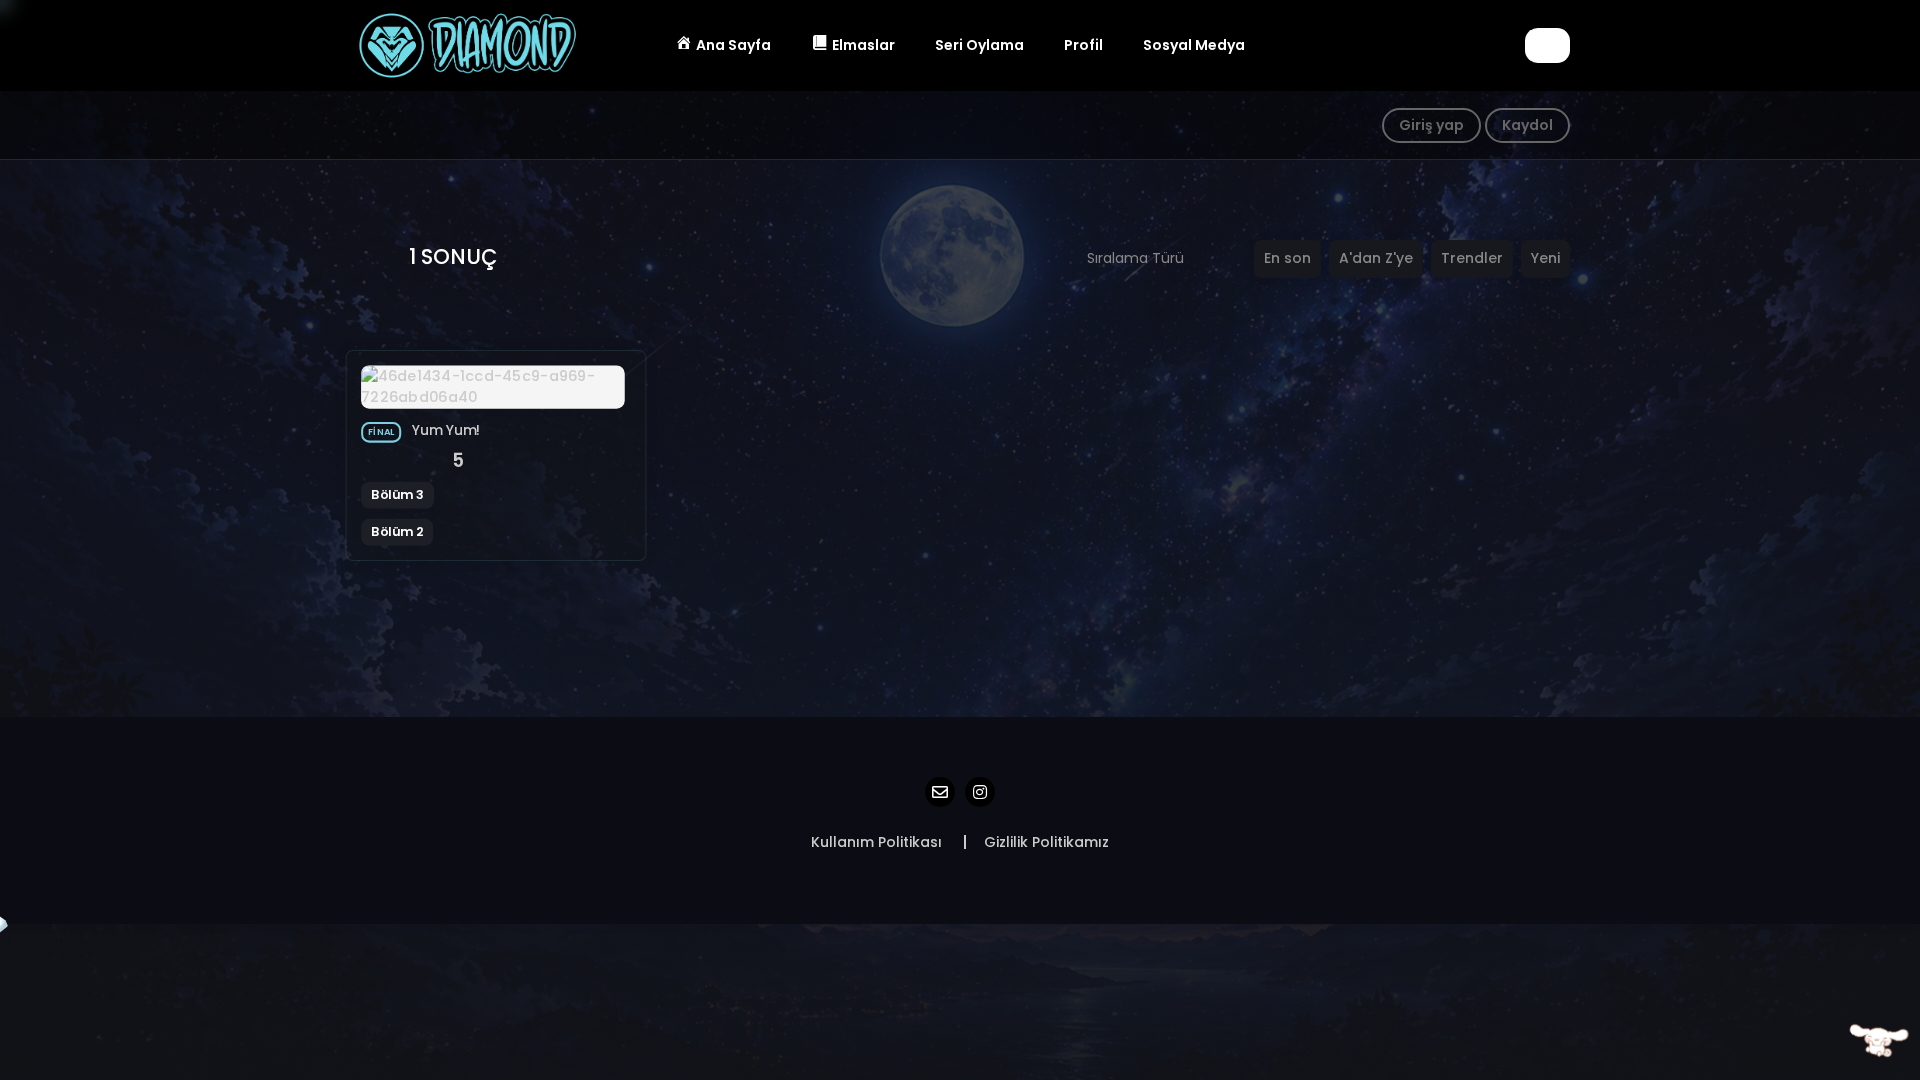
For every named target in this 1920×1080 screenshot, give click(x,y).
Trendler (1472, 258)
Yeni (1545, 258)
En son (1287, 258)
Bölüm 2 (397, 531)
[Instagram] (980, 792)
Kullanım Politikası (876, 842)
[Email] (940, 792)
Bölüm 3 (397, 494)
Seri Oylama (979, 45)
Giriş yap (1431, 125)
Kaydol (1527, 125)
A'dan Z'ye (1376, 258)
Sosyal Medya (1194, 45)
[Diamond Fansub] (466, 44)
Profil (1083, 45)
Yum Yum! (446, 430)
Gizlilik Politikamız (1046, 842)
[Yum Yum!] (493, 385)
